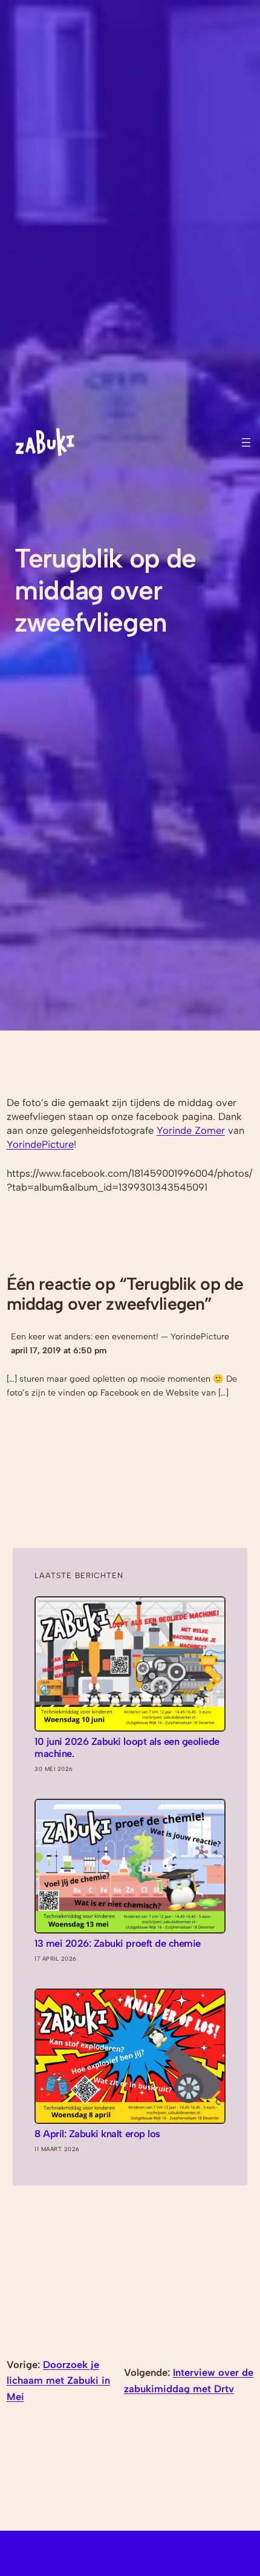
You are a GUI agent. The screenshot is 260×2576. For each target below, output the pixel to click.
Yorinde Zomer (191, 1130)
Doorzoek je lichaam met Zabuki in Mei (58, 2380)
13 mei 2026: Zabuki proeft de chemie (117, 1943)
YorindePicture (40, 1144)
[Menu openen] (246, 442)
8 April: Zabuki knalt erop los (97, 2134)
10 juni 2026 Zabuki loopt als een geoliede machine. (127, 1748)
